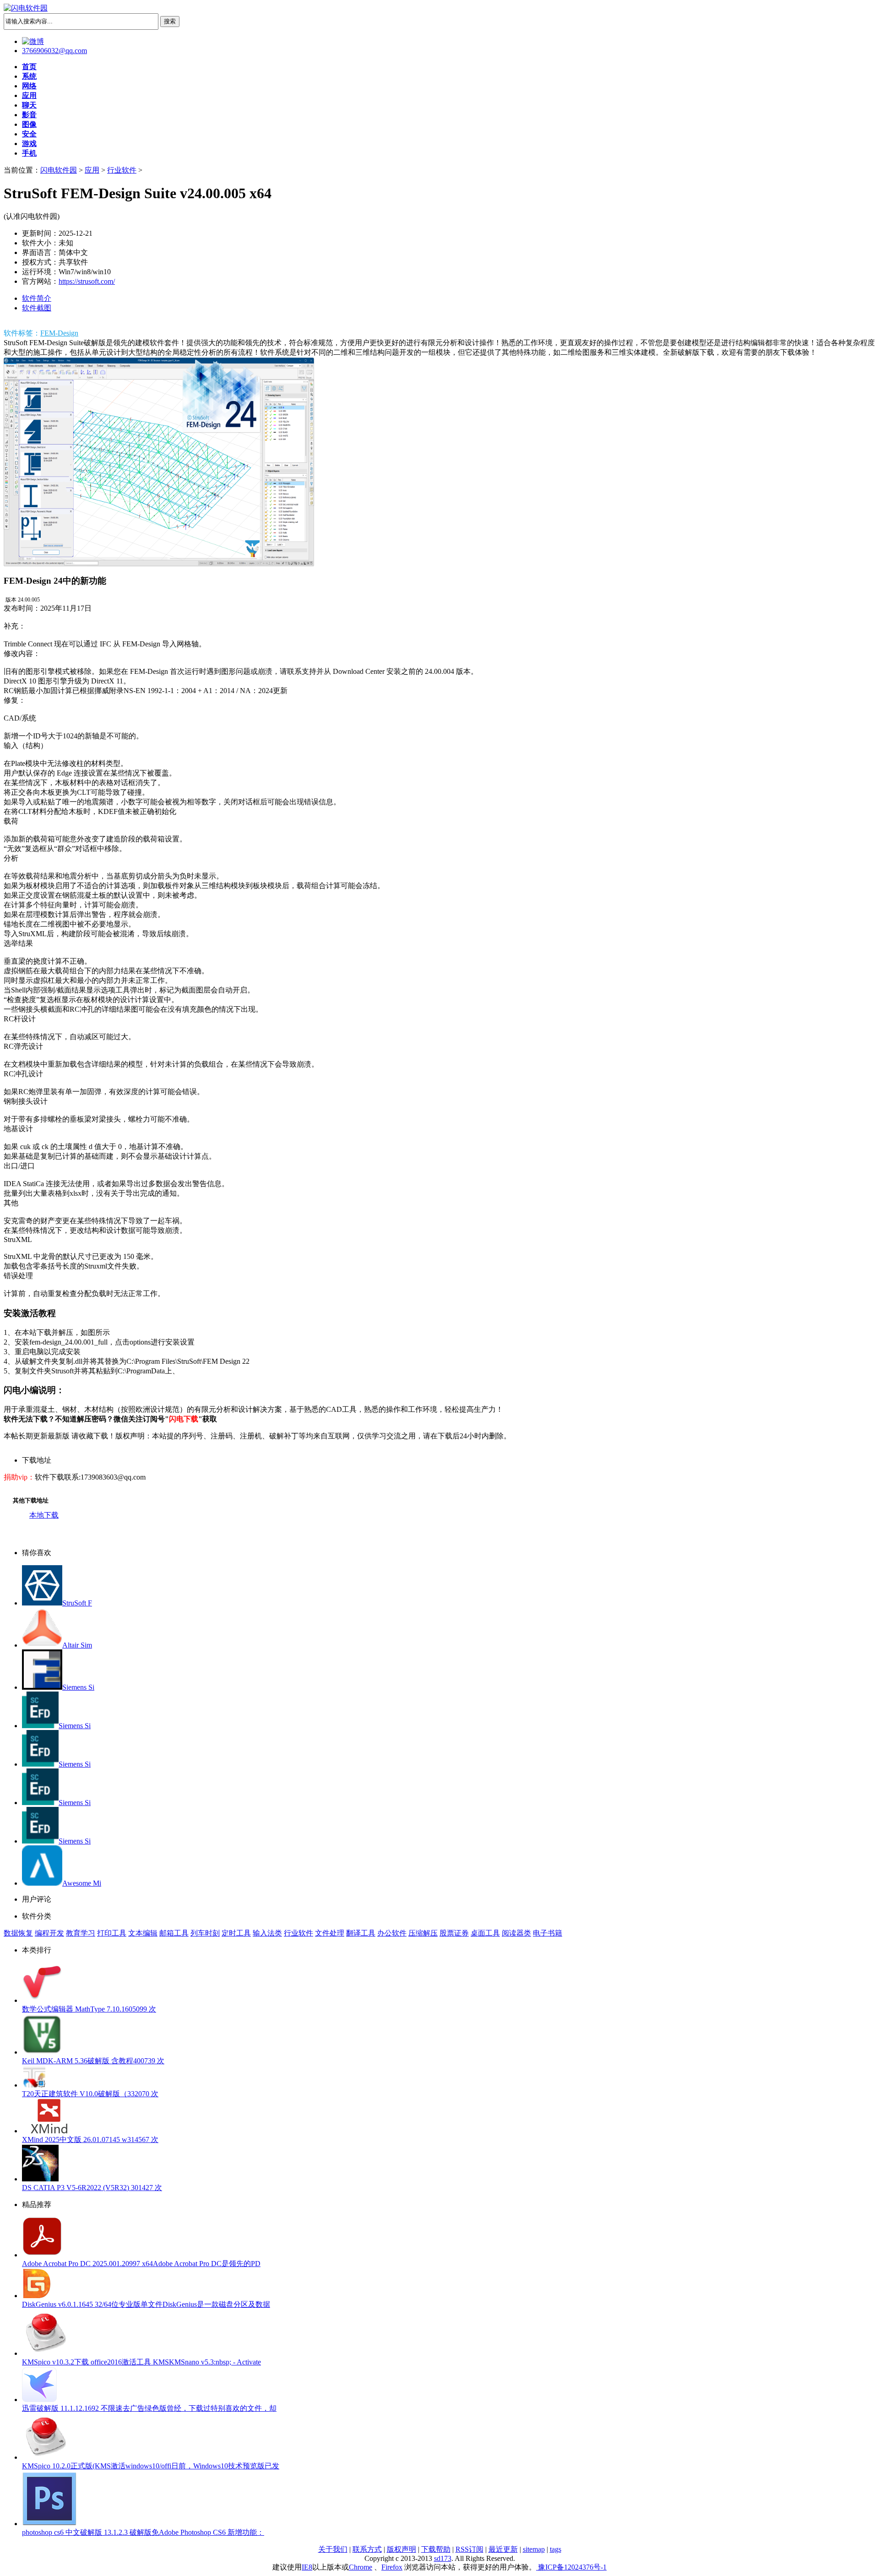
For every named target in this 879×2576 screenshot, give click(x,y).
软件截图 (37, 308)
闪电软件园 (59, 170)
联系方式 (367, 2549)
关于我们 (333, 2549)
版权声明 (402, 2549)
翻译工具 (361, 1933)
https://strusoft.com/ (87, 281)
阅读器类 (516, 1933)
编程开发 (49, 1933)
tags (556, 2549)
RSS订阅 (469, 2549)
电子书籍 (548, 1933)
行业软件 (122, 170)
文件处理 (330, 1933)
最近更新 (503, 2549)
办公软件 (392, 1933)
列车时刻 (205, 1933)
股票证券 (454, 1933)
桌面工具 (485, 1933)
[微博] (33, 41)
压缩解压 (423, 1933)
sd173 (443, 2558)
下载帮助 (436, 2549)
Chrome (361, 2567)
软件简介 (37, 298)
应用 (92, 170)
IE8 (307, 2567)
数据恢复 (18, 1933)
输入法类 (267, 1933)
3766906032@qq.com (54, 51)
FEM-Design (59, 333)
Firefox (392, 2567)
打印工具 (112, 1933)
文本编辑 (143, 1933)
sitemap (534, 2549)
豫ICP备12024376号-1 (571, 2567)
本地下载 (44, 1515)
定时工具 (236, 1933)
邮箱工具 (174, 1933)
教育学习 (81, 1933)
